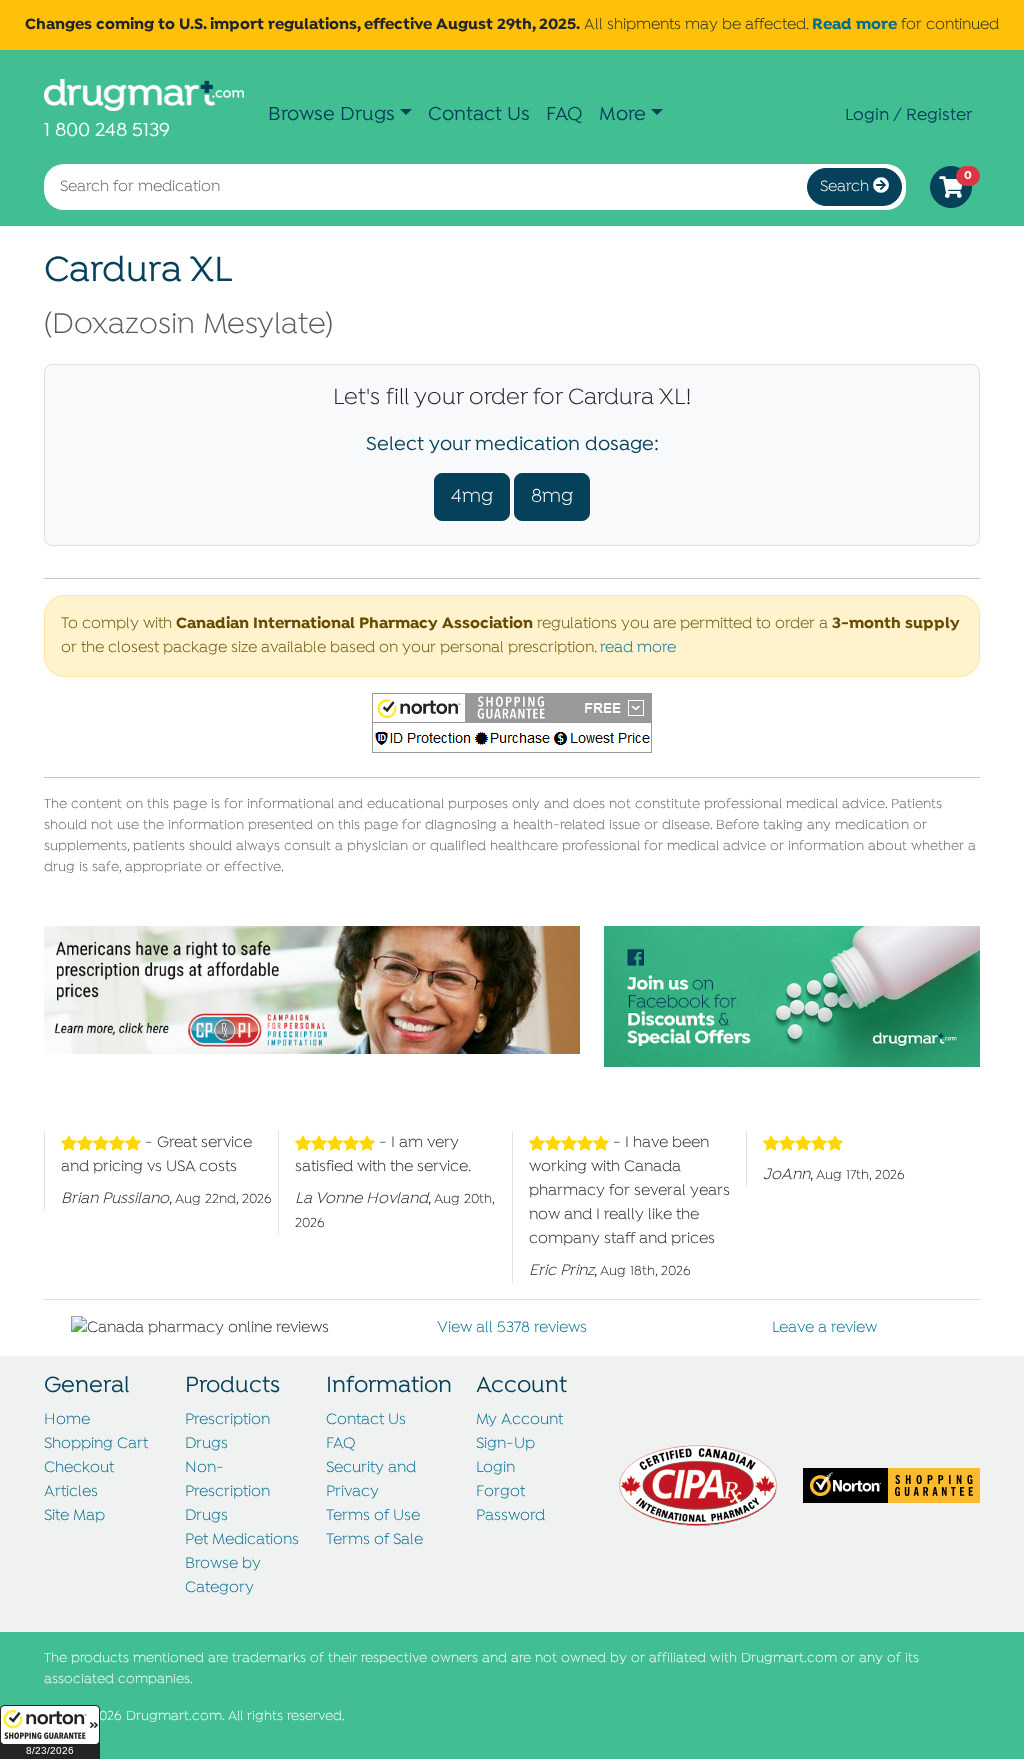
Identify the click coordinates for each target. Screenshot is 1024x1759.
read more (638, 648)
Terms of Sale (374, 1540)
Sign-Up (505, 1444)
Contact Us (479, 114)
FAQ (564, 114)
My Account (519, 1420)
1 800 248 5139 (107, 130)
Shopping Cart (96, 1444)
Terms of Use (373, 1516)
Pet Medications (242, 1540)
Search (846, 187)
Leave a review (824, 1328)
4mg (472, 496)
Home (67, 1420)
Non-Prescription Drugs (227, 1492)
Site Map (74, 1516)
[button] (50, 1732)
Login (495, 1468)
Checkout (79, 1468)
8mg (552, 496)
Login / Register (908, 115)
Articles (71, 1492)
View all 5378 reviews (512, 1328)
